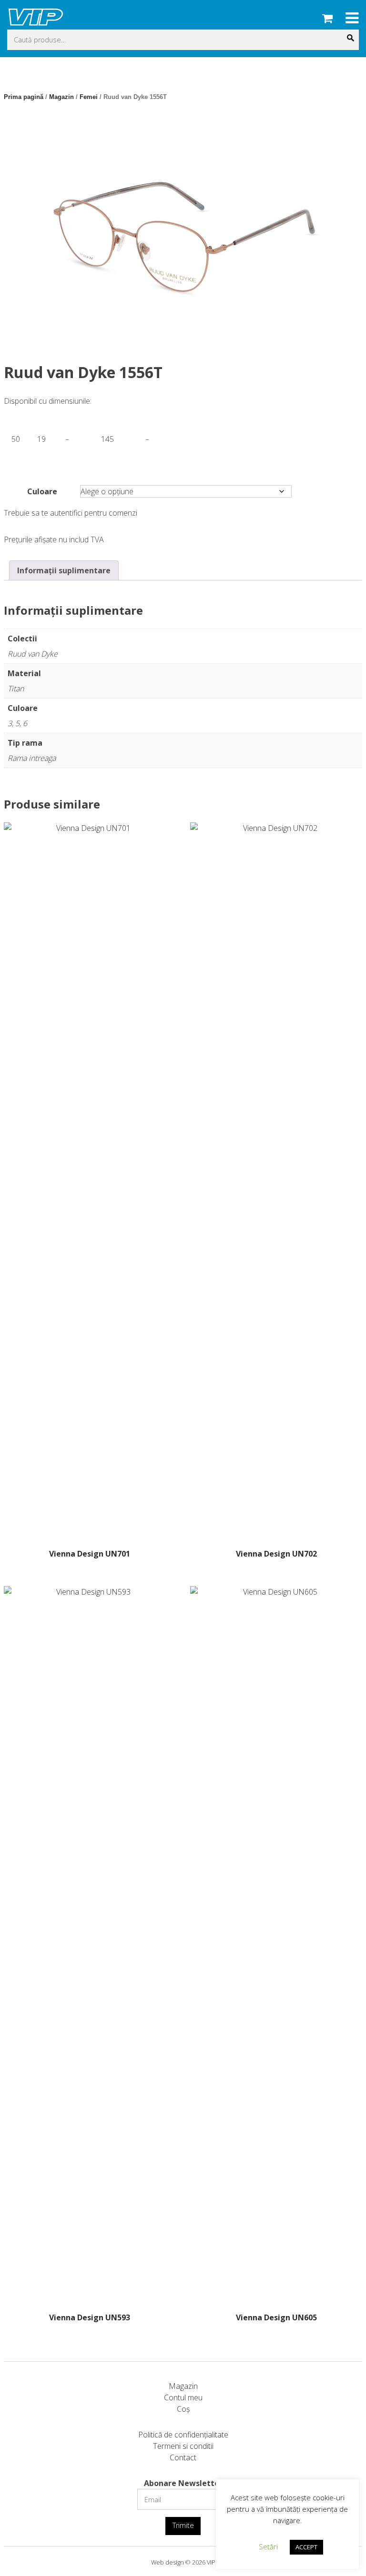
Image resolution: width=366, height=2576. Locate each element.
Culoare (42, 491)
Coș (183, 2409)
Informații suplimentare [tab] (64, 570)
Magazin (61, 97)
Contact (183, 2457)
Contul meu (183, 2397)
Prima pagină (24, 97)
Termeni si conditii (183, 2446)
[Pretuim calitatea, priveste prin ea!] (36, 24)
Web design (168, 2562)
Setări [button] (268, 2546)
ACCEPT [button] (306, 2547)
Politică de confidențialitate (183, 2435)
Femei (89, 97)
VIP (211, 2562)
